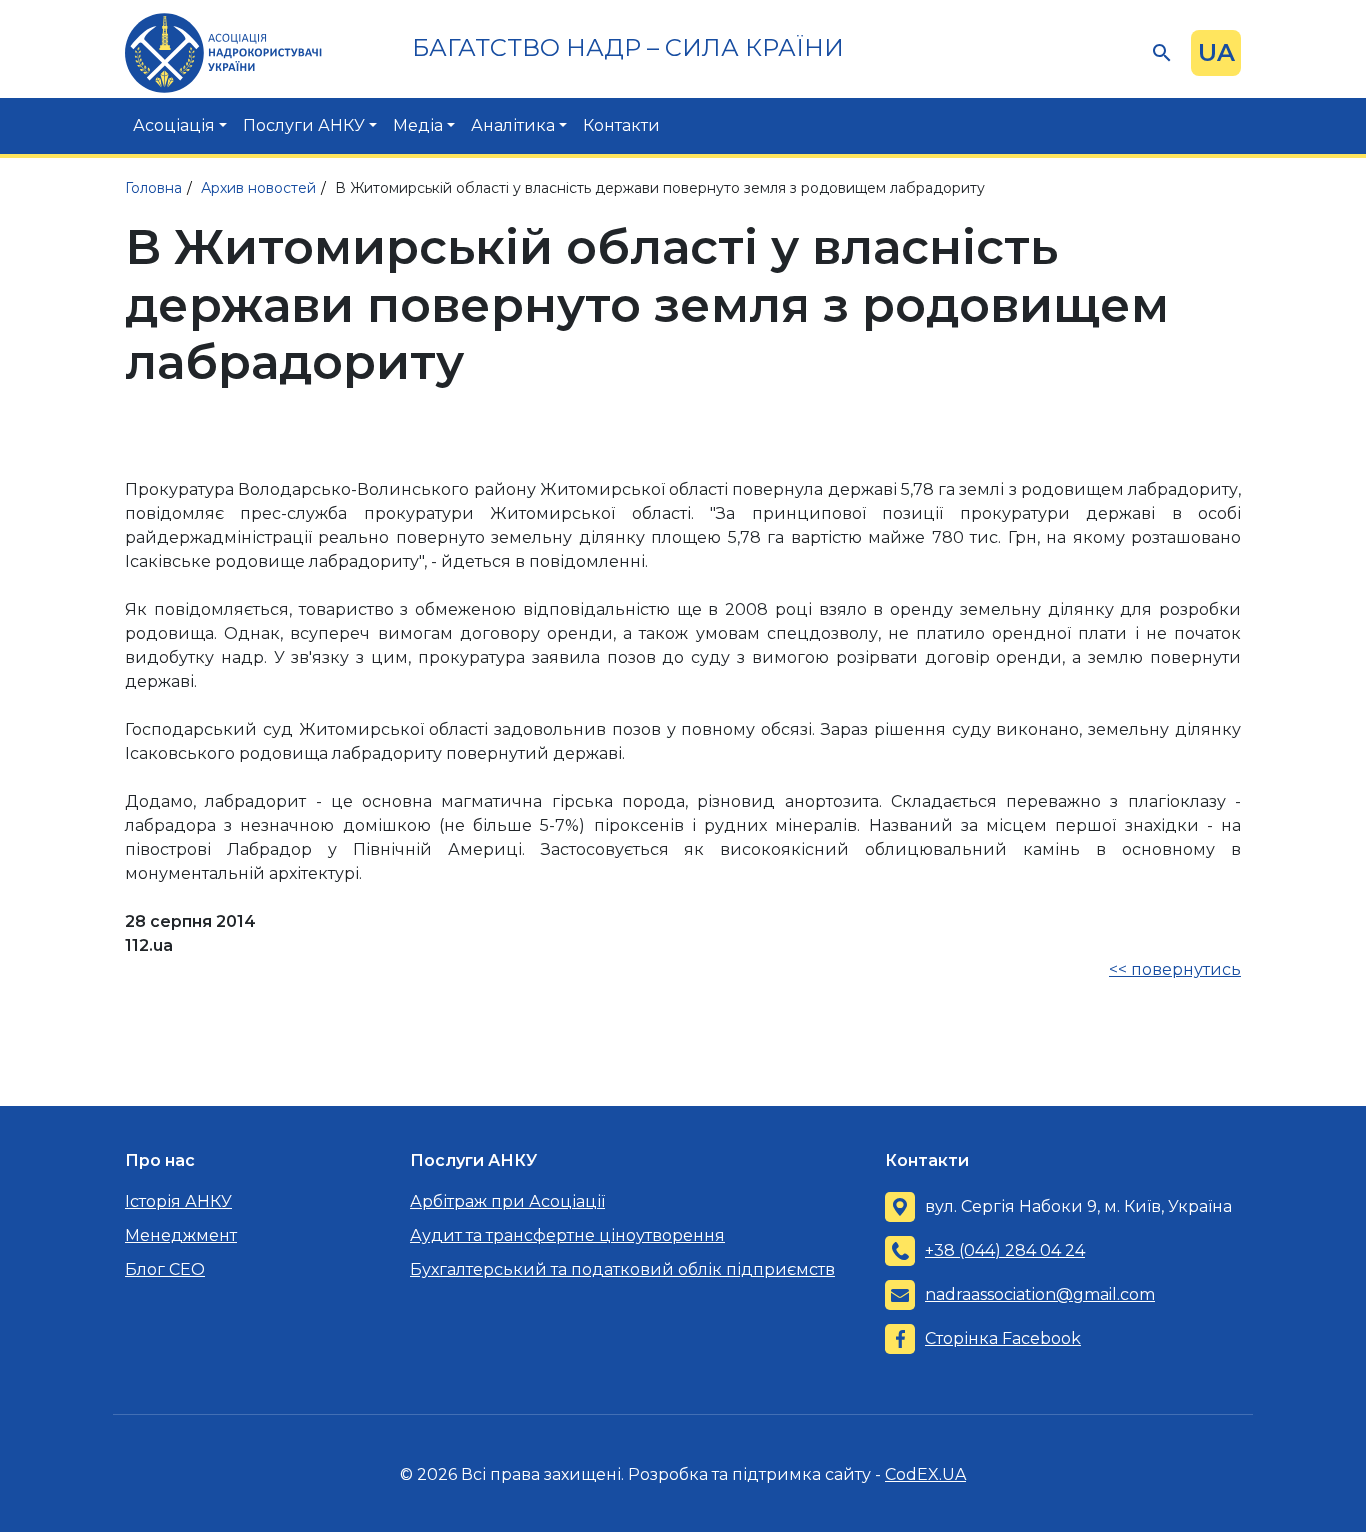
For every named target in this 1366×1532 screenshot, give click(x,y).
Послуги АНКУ (304, 125)
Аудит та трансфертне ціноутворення (567, 1235)
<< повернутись (1175, 969)
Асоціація (174, 125)
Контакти (621, 125)
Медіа (418, 125)
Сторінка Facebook (1003, 1338)
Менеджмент (181, 1235)
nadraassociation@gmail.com (1040, 1294)
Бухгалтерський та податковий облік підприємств (622, 1269)
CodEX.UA (925, 1474)
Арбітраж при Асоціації (507, 1201)
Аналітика (513, 125)
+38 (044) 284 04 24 (1005, 1250)
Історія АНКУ (178, 1201)
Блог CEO (165, 1269)
